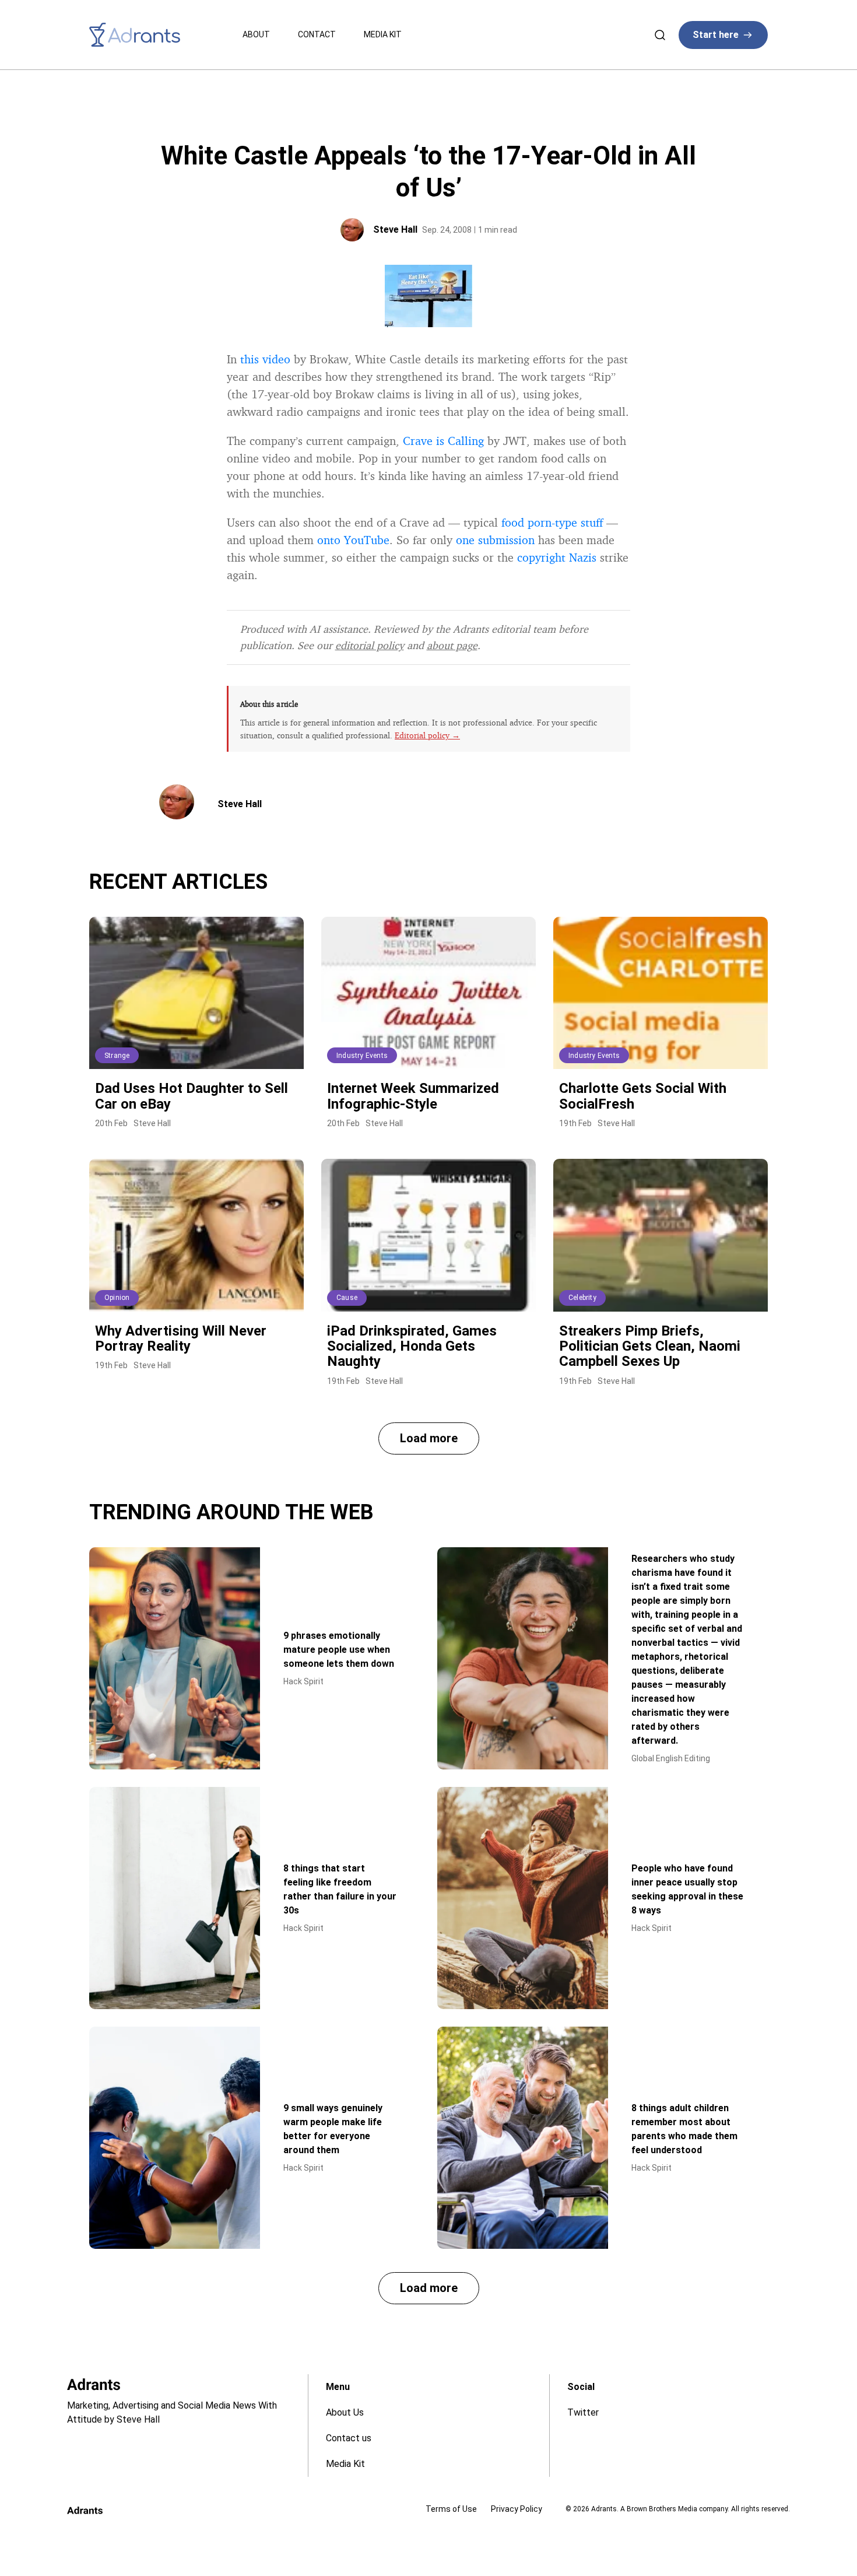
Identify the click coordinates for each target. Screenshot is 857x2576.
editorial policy (370, 645)
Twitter (583, 2412)
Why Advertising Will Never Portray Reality (181, 1338)
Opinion (117, 1298)
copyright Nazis (557, 557)
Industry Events (362, 1056)
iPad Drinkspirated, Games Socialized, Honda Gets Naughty (412, 1346)
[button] (429, 1438)
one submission (495, 540)
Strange (117, 1056)
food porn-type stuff (552, 522)
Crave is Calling (443, 441)
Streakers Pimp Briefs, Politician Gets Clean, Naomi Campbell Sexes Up (650, 1346)
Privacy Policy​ (517, 2509)
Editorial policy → (427, 735)
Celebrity (582, 1298)
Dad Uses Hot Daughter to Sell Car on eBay (192, 1096)
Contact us (349, 2438)
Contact (317, 34)
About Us (345, 2412)
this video (265, 359)
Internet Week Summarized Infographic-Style (413, 1096)
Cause (347, 1298)
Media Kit (383, 34)
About (256, 34)
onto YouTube (353, 540)
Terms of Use (451, 2509)
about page (452, 645)
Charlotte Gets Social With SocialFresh (643, 1096)
